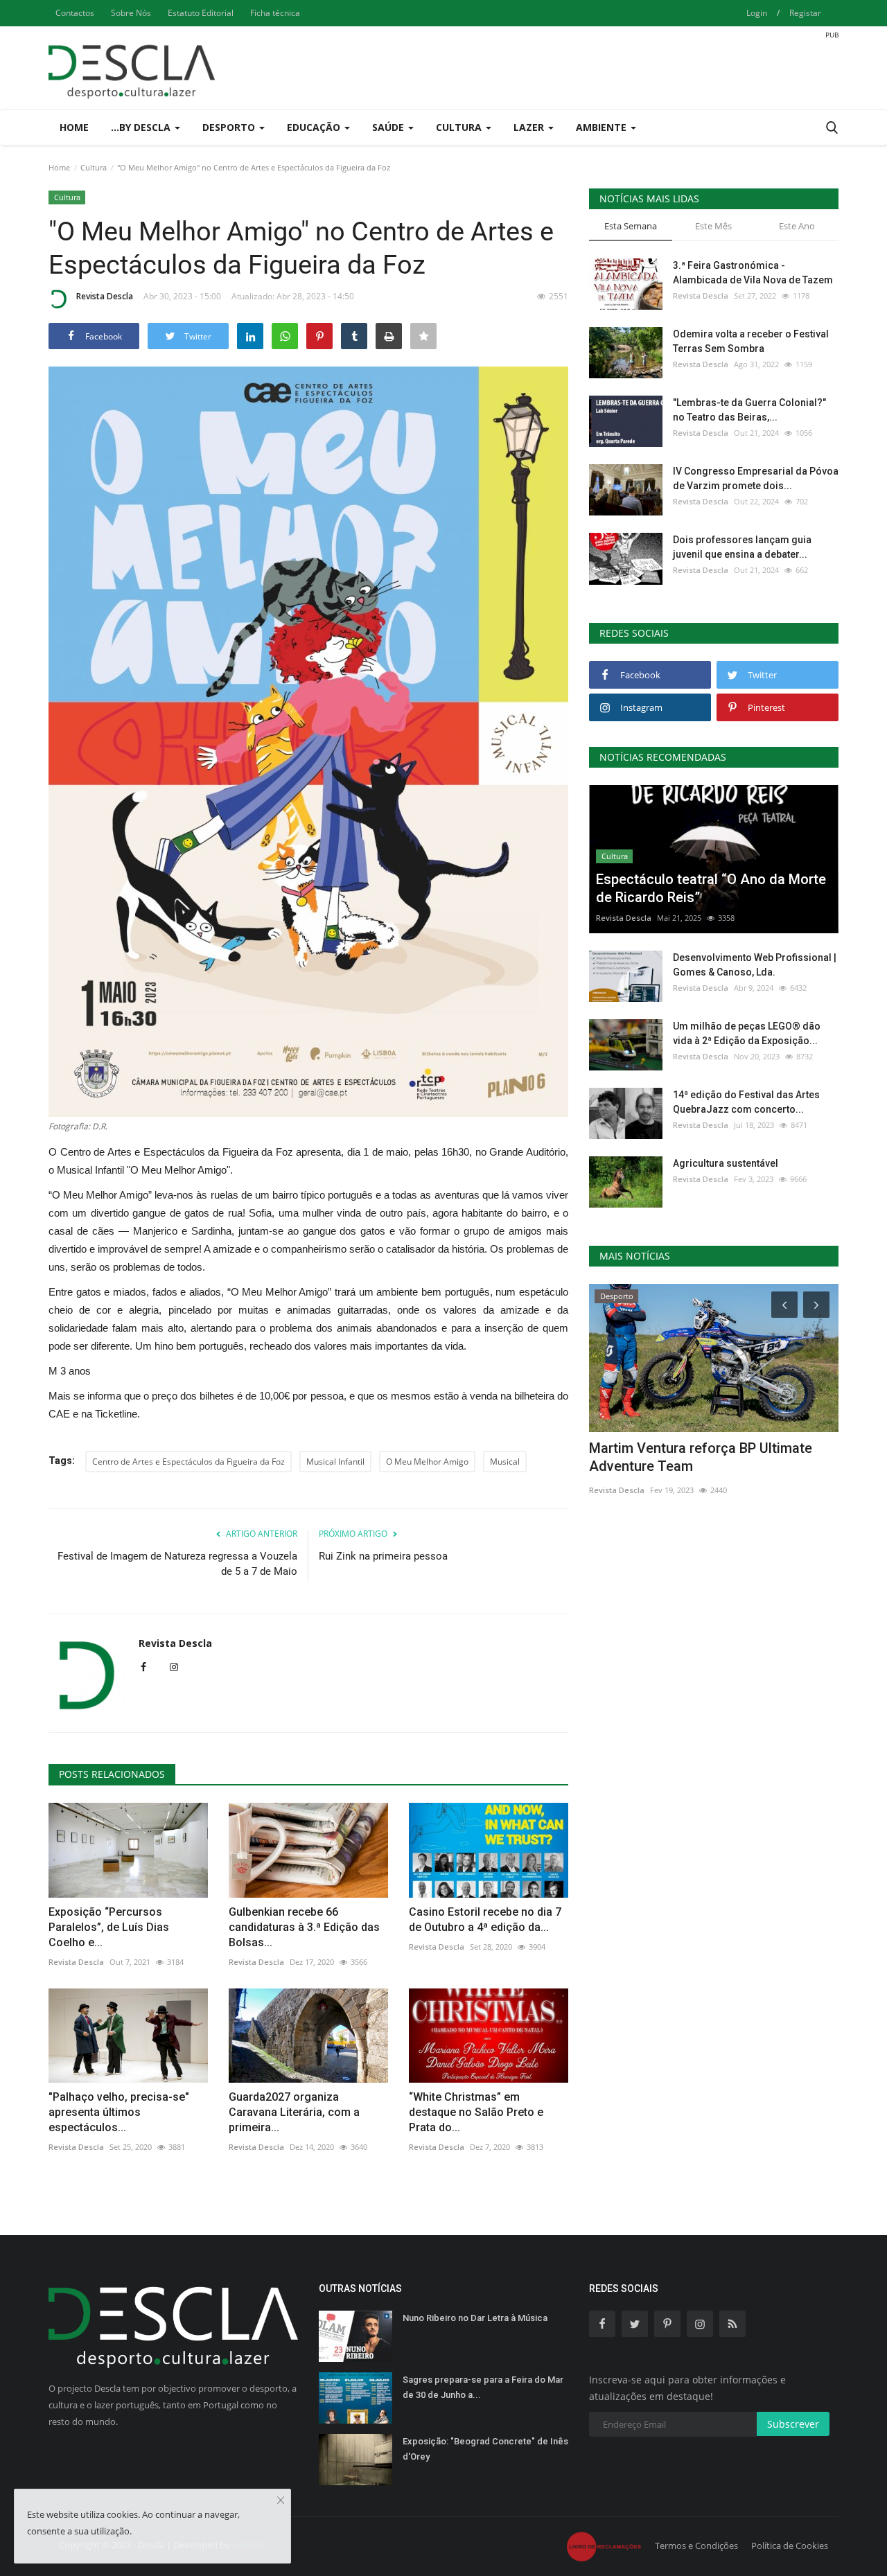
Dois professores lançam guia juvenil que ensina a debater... (742, 547)
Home (74, 127)
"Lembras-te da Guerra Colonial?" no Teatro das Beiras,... (749, 410)
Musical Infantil (335, 1462)
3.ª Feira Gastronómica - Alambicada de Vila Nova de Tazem (753, 273)
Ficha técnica (275, 13)
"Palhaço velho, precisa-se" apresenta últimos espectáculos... (119, 2112)
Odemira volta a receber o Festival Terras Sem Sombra (751, 341)
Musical (505, 1462)
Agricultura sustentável (726, 1163)
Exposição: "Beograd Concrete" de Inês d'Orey (485, 2449)
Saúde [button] (389, 127)
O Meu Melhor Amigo (427, 1462)
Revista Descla (105, 296)
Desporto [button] (230, 127)
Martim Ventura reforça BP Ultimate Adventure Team (701, 1457)
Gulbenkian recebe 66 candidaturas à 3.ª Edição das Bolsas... (304, 1927)
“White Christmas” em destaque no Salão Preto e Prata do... (476, 2112)
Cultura (94, 167)
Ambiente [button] (603, 127)
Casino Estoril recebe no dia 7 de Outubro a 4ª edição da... (485, 1920)
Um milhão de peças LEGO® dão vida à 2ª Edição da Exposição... (747, 1033)
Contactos (75, 13)
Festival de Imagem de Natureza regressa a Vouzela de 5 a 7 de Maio (177, 1564)
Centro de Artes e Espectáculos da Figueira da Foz (188, 1462)
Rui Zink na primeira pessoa (383, 1556)
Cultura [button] (460, 127)
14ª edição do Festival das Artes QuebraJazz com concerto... (746, 1102)
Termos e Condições (696, 2546)
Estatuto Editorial (201, 13)
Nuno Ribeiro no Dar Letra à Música (475, 2318)
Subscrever (793, 2424)
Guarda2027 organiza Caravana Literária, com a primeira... (294, 2112)
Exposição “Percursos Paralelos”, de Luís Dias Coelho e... (109, 1927)
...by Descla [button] (142, 127)
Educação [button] (315, 127)
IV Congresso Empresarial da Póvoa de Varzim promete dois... (756, 478)
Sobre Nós (131, 13)
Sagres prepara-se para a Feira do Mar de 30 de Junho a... (483, 2387)
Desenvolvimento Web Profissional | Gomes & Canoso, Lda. (755, 965)
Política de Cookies (790, 2546)
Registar (805, 13)
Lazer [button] (530, 127)
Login (757, 13)
